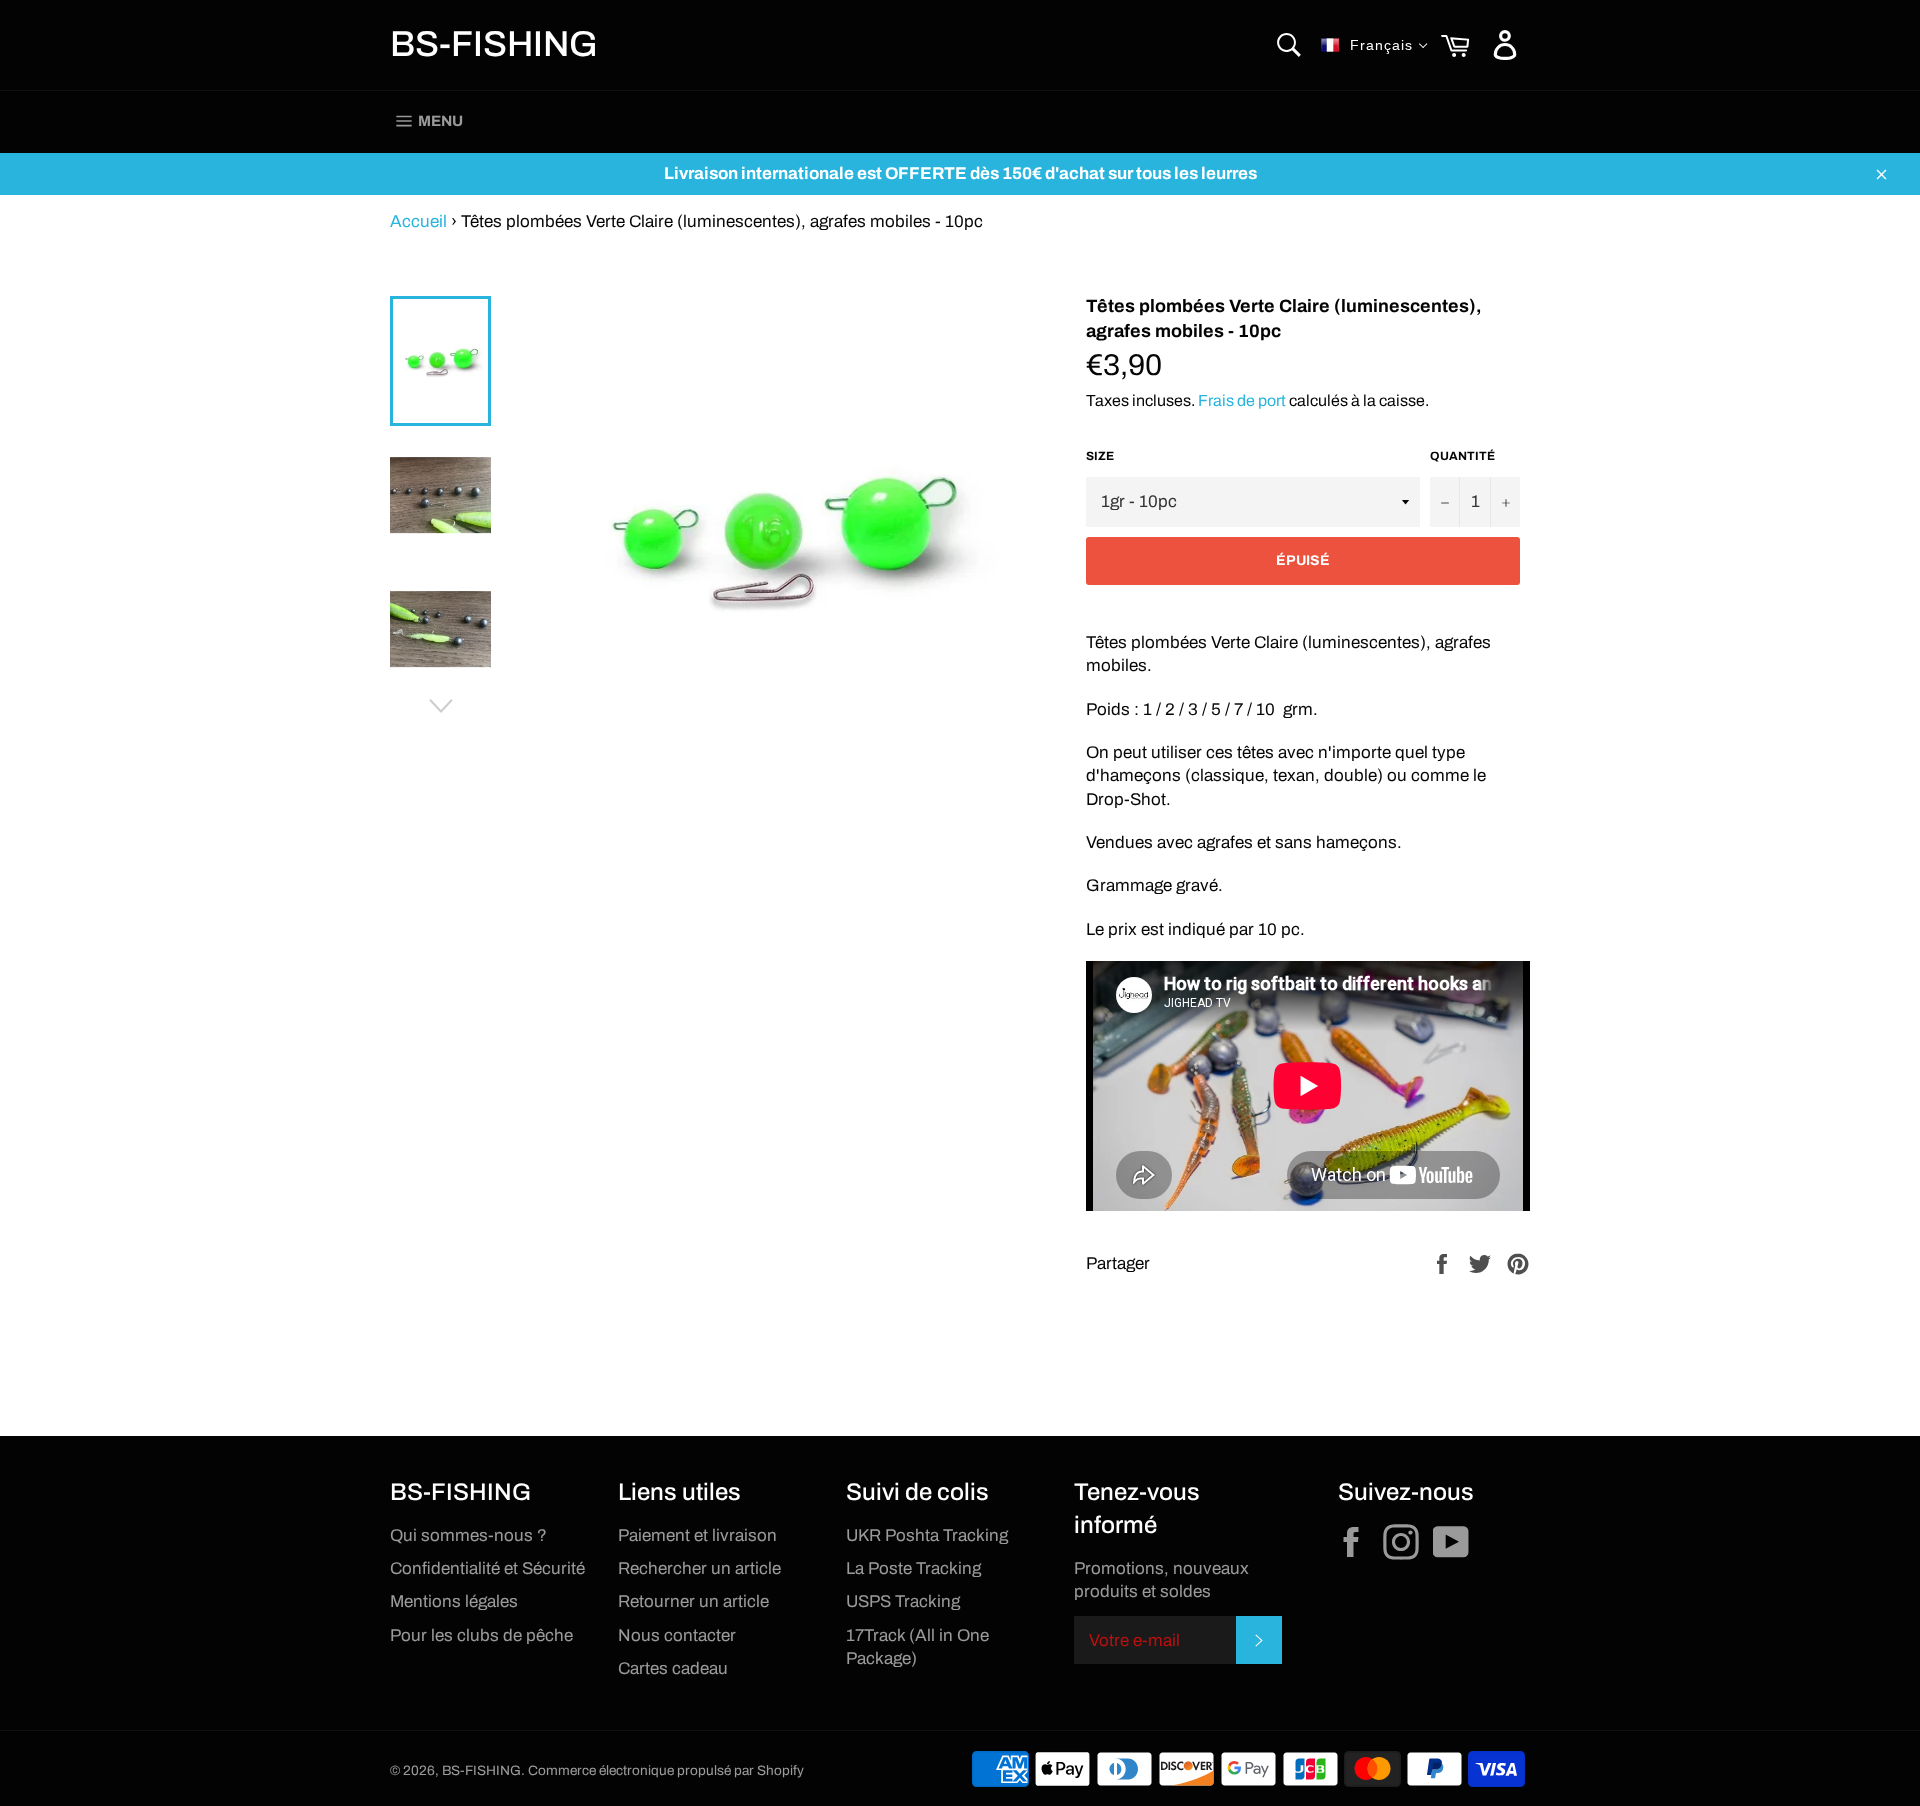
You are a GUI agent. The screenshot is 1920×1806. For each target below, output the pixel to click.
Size (1100, 456)
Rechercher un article (699, 1568)
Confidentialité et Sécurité (487, 1568)
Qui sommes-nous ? (468, 1535)
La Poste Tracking (913, 1568)
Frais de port (1242, 400)
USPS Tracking (903, 1601)
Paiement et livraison (697, 1535)
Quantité (1462, 456)
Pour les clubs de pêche (481, 1635)
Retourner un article (693, 1601)
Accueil (418, 221)
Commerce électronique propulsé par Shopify (666, 1770)
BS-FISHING (494, 44)
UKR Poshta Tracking (927, 1535)
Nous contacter (677, 1635)
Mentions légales (454, 1601)
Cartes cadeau (673, 1668)
